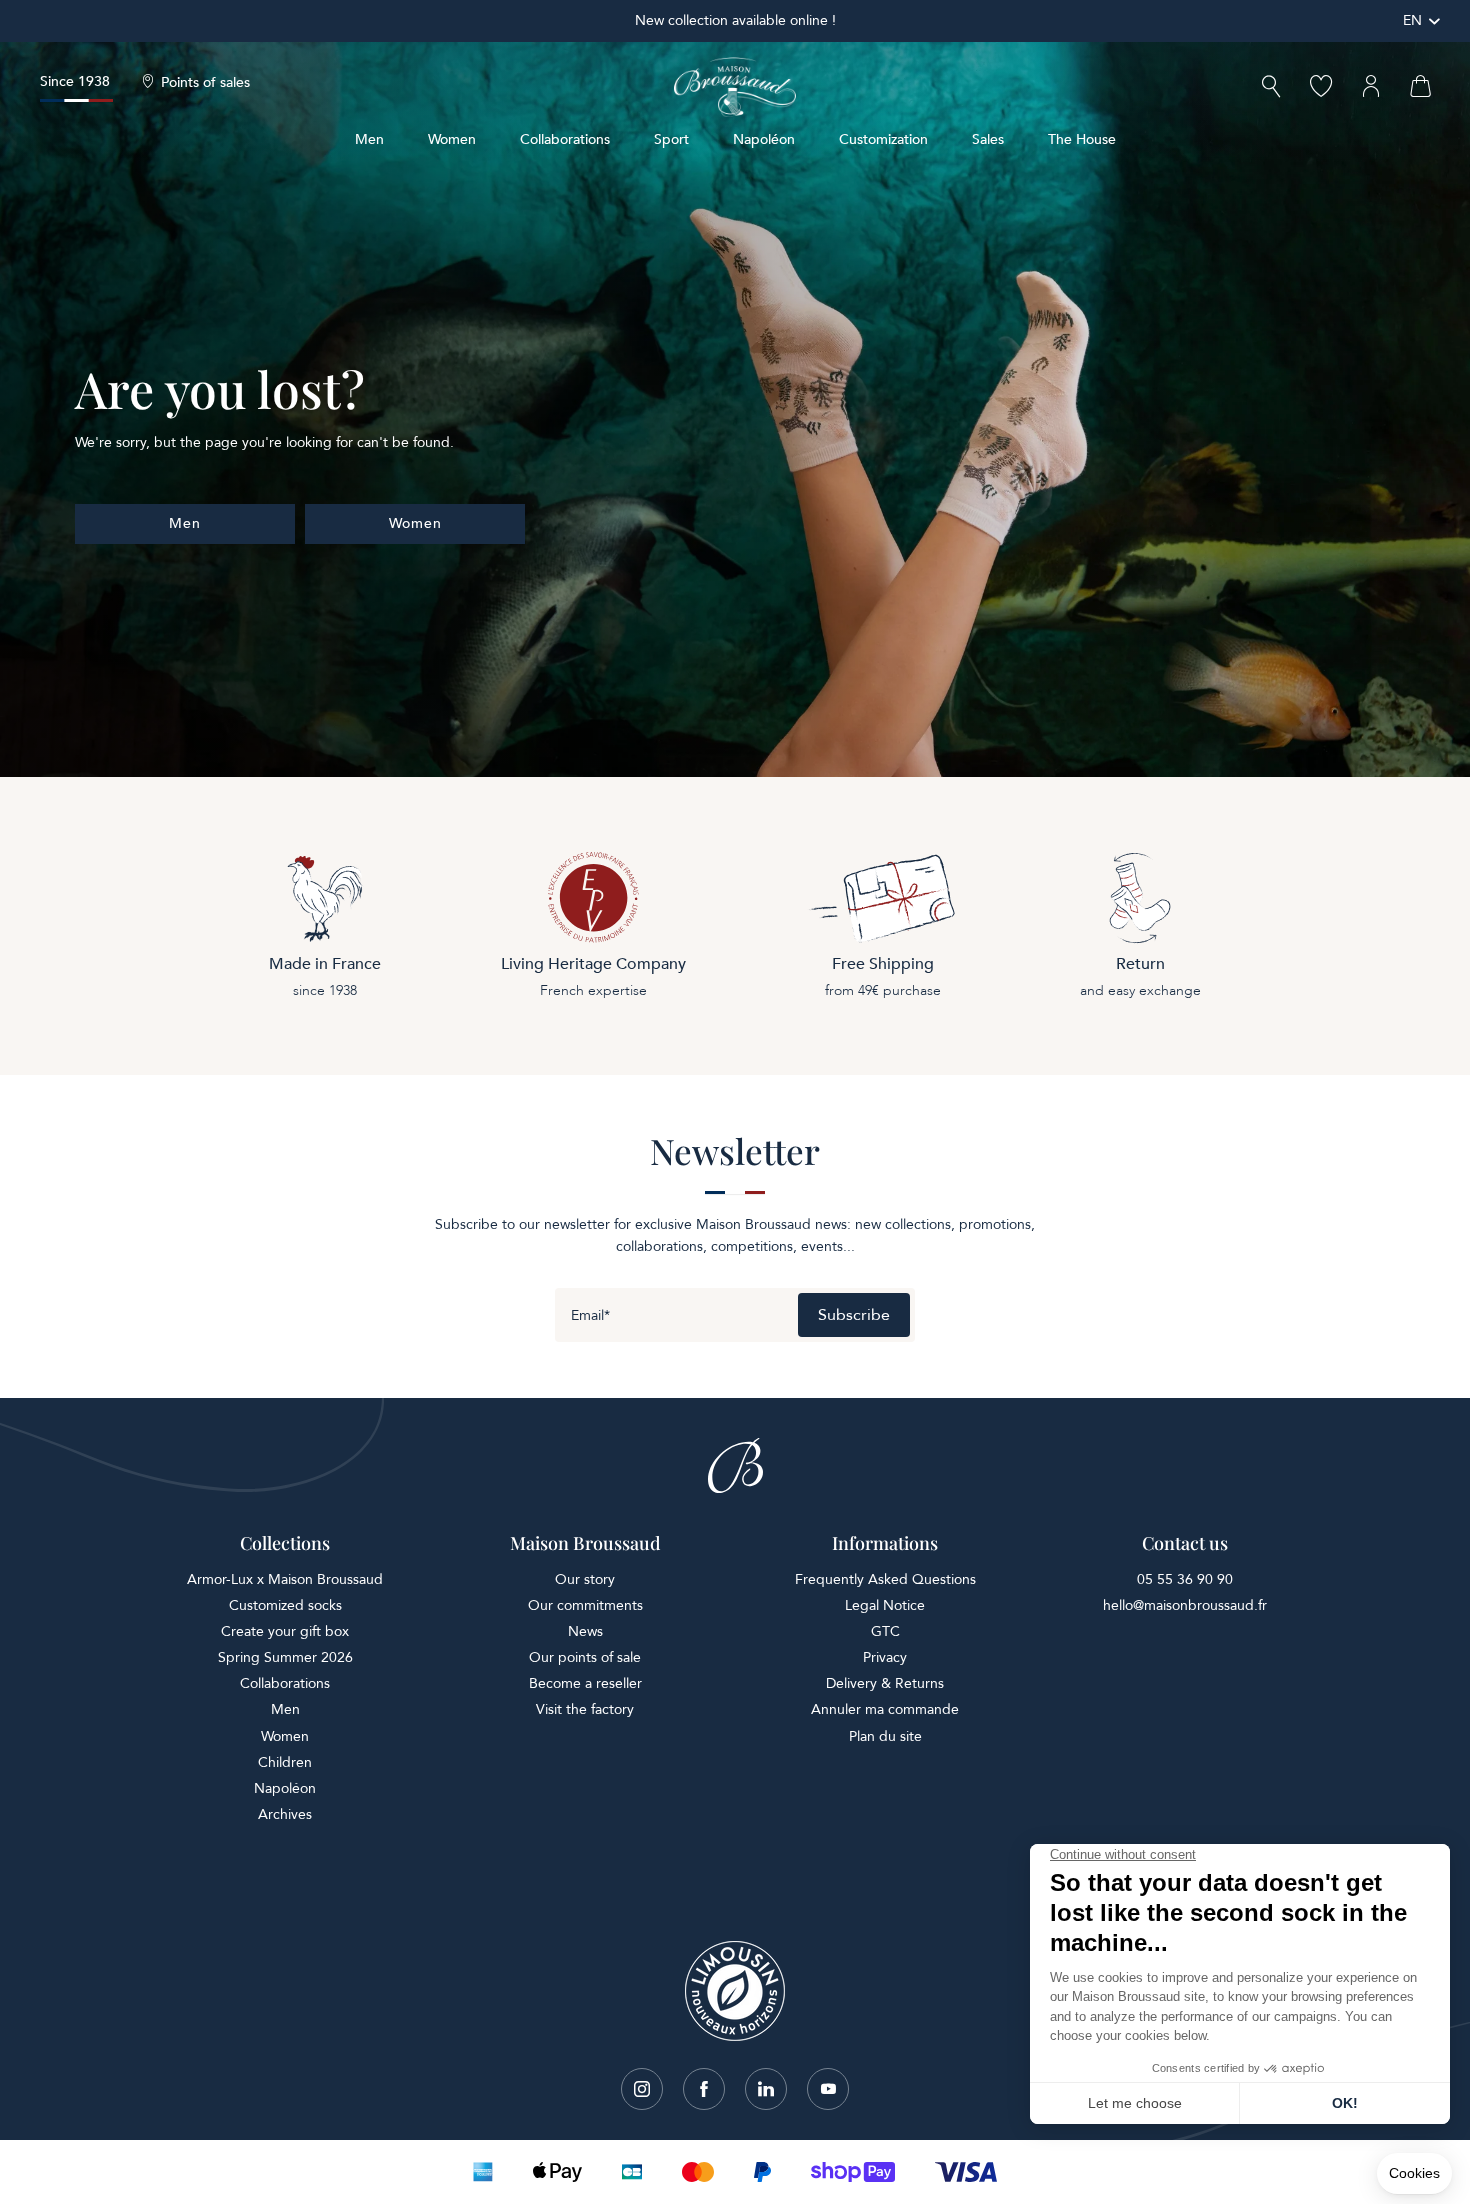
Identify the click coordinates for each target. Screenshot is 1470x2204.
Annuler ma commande (885, 1709)
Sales (988, 139)
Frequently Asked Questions (885, 1579)
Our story (585, 1579)
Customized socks (285, 1605)
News (585, 1631)
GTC (885, 1631)
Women (452, 139)
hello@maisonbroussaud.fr (1185, 1605)
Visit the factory (585, 1709)
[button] (1271, 88)
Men (369, 139)
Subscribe (854, 1315)
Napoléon (764, 139)
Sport (671, 139)
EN (1412, 20)
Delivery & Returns (885, 1683)
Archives (285, 1814)
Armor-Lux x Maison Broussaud (285, 1579)
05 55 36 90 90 (1185, 1579)
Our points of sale (585, 1657)
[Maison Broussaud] (735, 87)
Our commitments (585, 1605)
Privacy (885, 1657)
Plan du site (885, 1736)
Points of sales (205, 83)
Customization (883, 139)
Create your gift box (285, 1631)
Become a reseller (585, 1683)
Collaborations (565, 139)
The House (1082, 139)
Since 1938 (75, 81)
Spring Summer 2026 (285, 1657)
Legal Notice (885, 1605)
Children (285, 1762)
